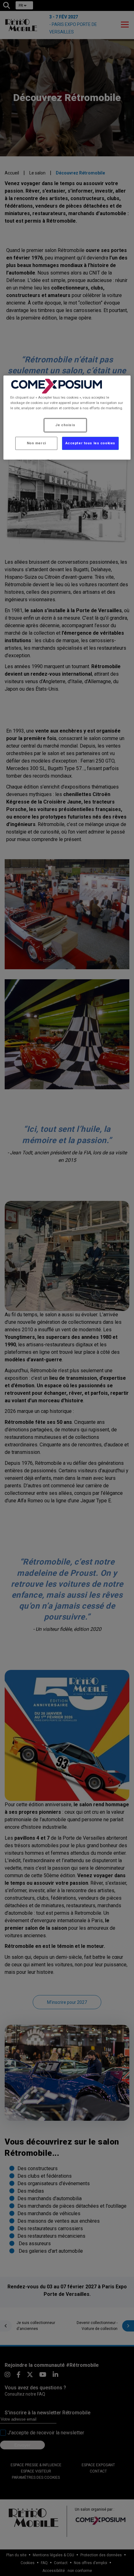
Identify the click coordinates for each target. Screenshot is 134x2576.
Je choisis (65, 425)
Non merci (36, 443)
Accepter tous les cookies (90, 443)
